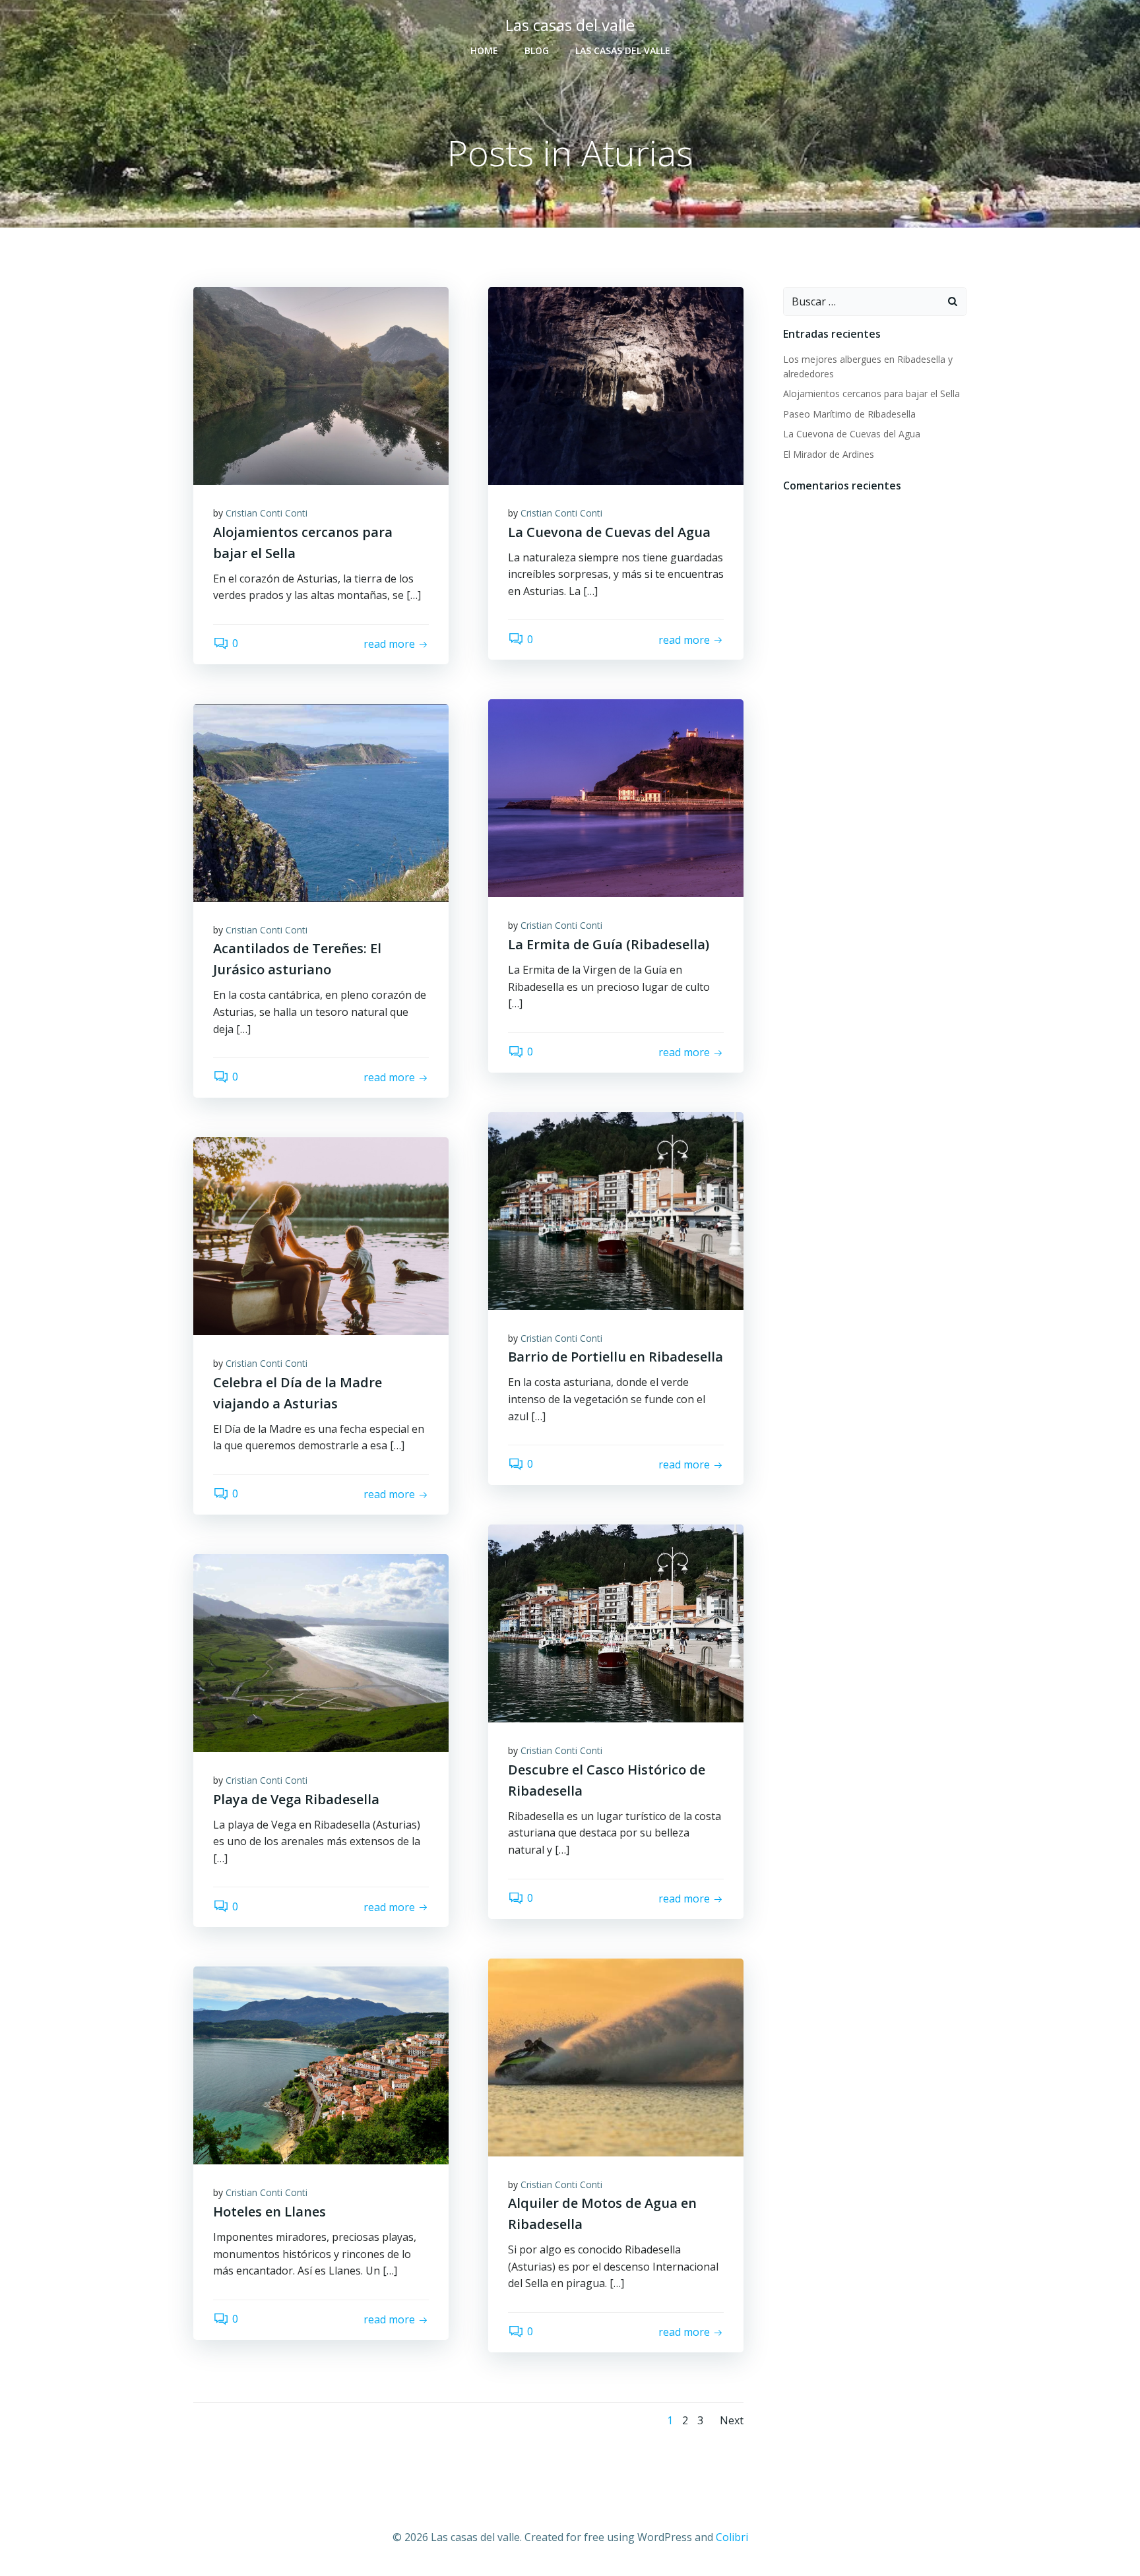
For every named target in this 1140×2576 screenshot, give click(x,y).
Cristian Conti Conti (267, 513)
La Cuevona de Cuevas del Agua (852, 434)
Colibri (732, 2537)
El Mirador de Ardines (829, 454)
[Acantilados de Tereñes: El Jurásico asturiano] (321, 801)
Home (484, 50)
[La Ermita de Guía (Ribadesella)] (616, 798)
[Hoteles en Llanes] (321, 2065)
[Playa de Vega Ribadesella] (321, 1652)
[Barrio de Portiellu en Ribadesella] (616, 1210)
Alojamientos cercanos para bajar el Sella (871, 393)
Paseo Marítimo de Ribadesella (849, 414)
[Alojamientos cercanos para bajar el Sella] (321, 385)
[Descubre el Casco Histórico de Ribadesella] (616, 1622)
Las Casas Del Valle (623, 50)
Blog (537, 50)
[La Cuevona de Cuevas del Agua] (616, 385)
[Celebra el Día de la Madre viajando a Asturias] (321, 1235)
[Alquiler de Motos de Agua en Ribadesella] (616, 2056)
